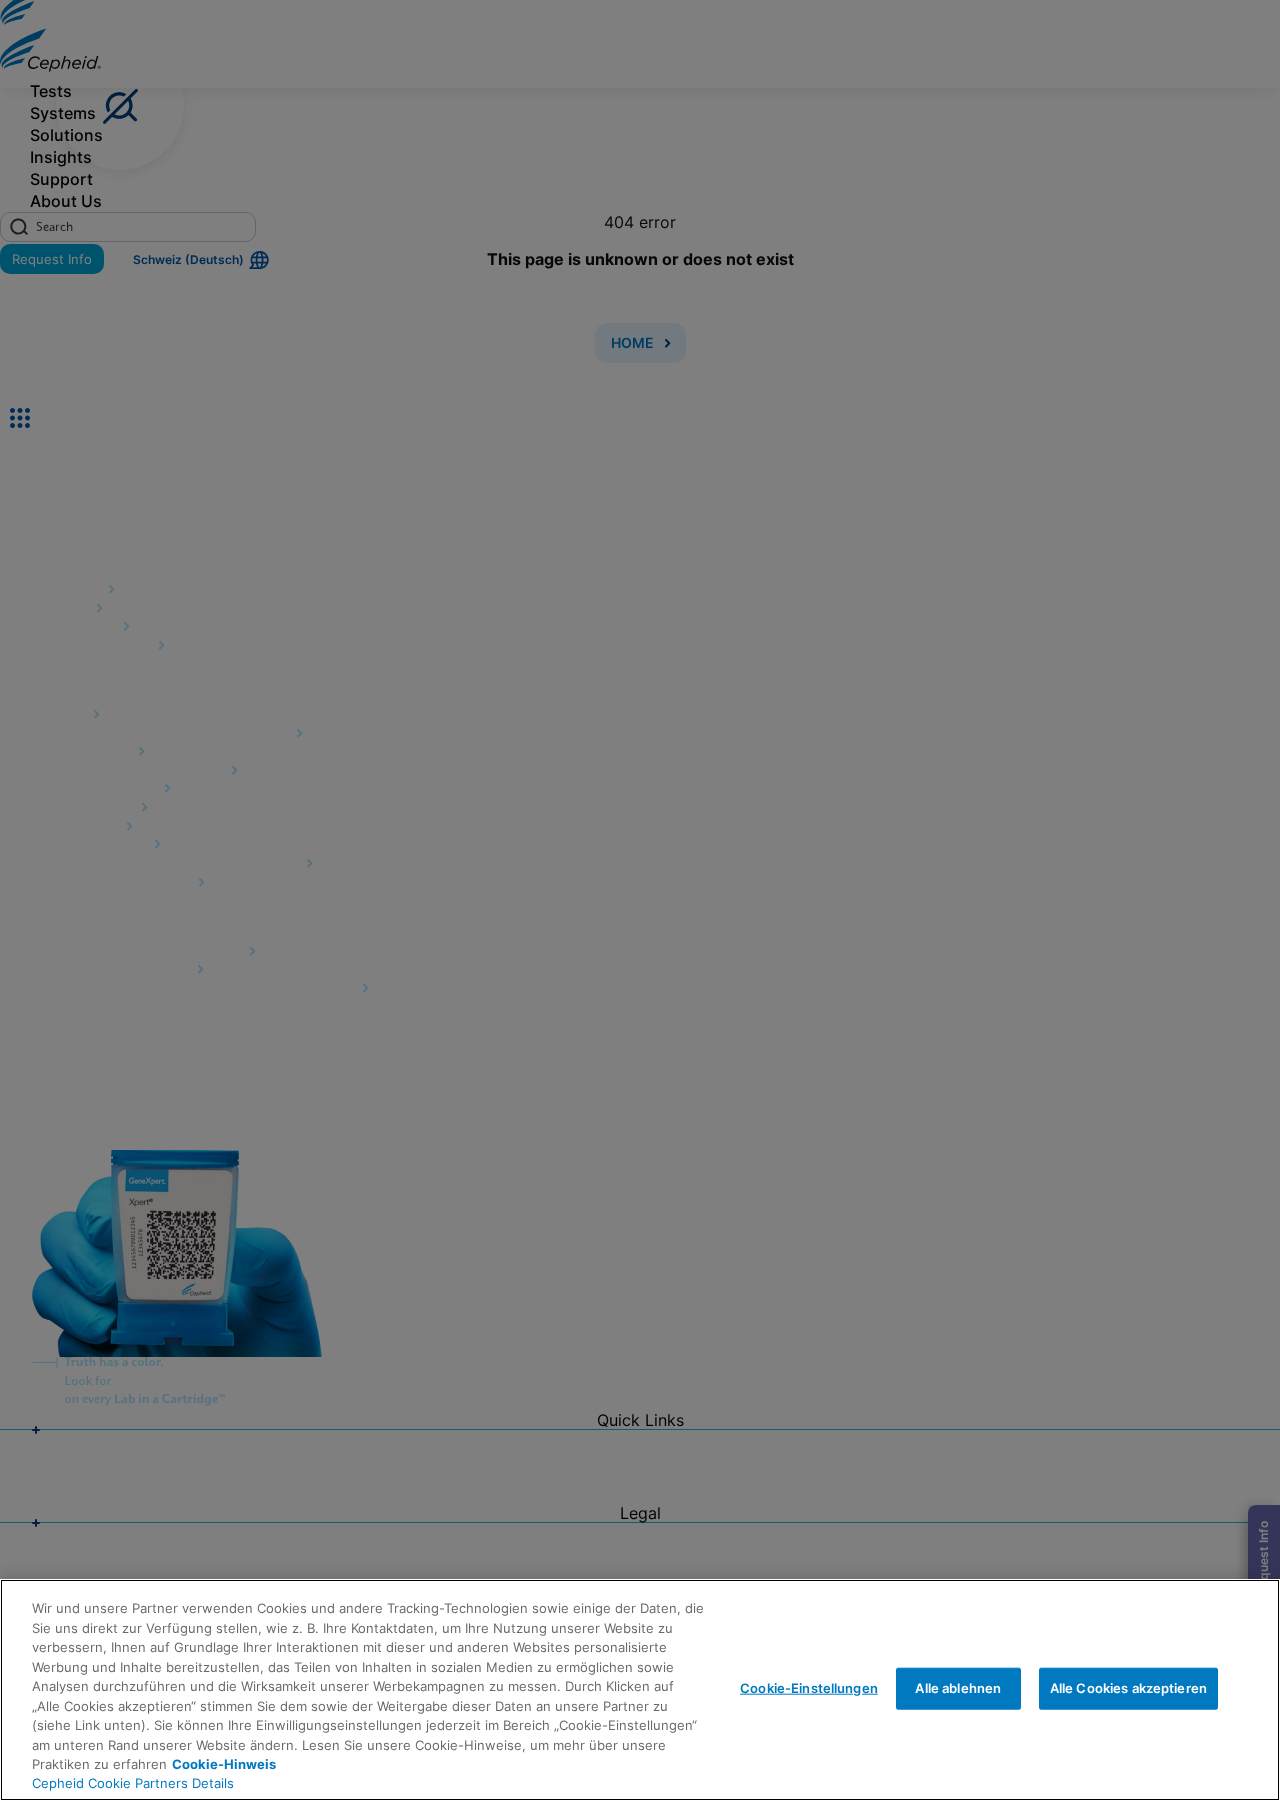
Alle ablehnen (958, 1688)
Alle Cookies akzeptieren (1128, 1688)
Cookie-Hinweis (224, 1764)
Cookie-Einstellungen (809, 1688)
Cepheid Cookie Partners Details (133, 1783)
